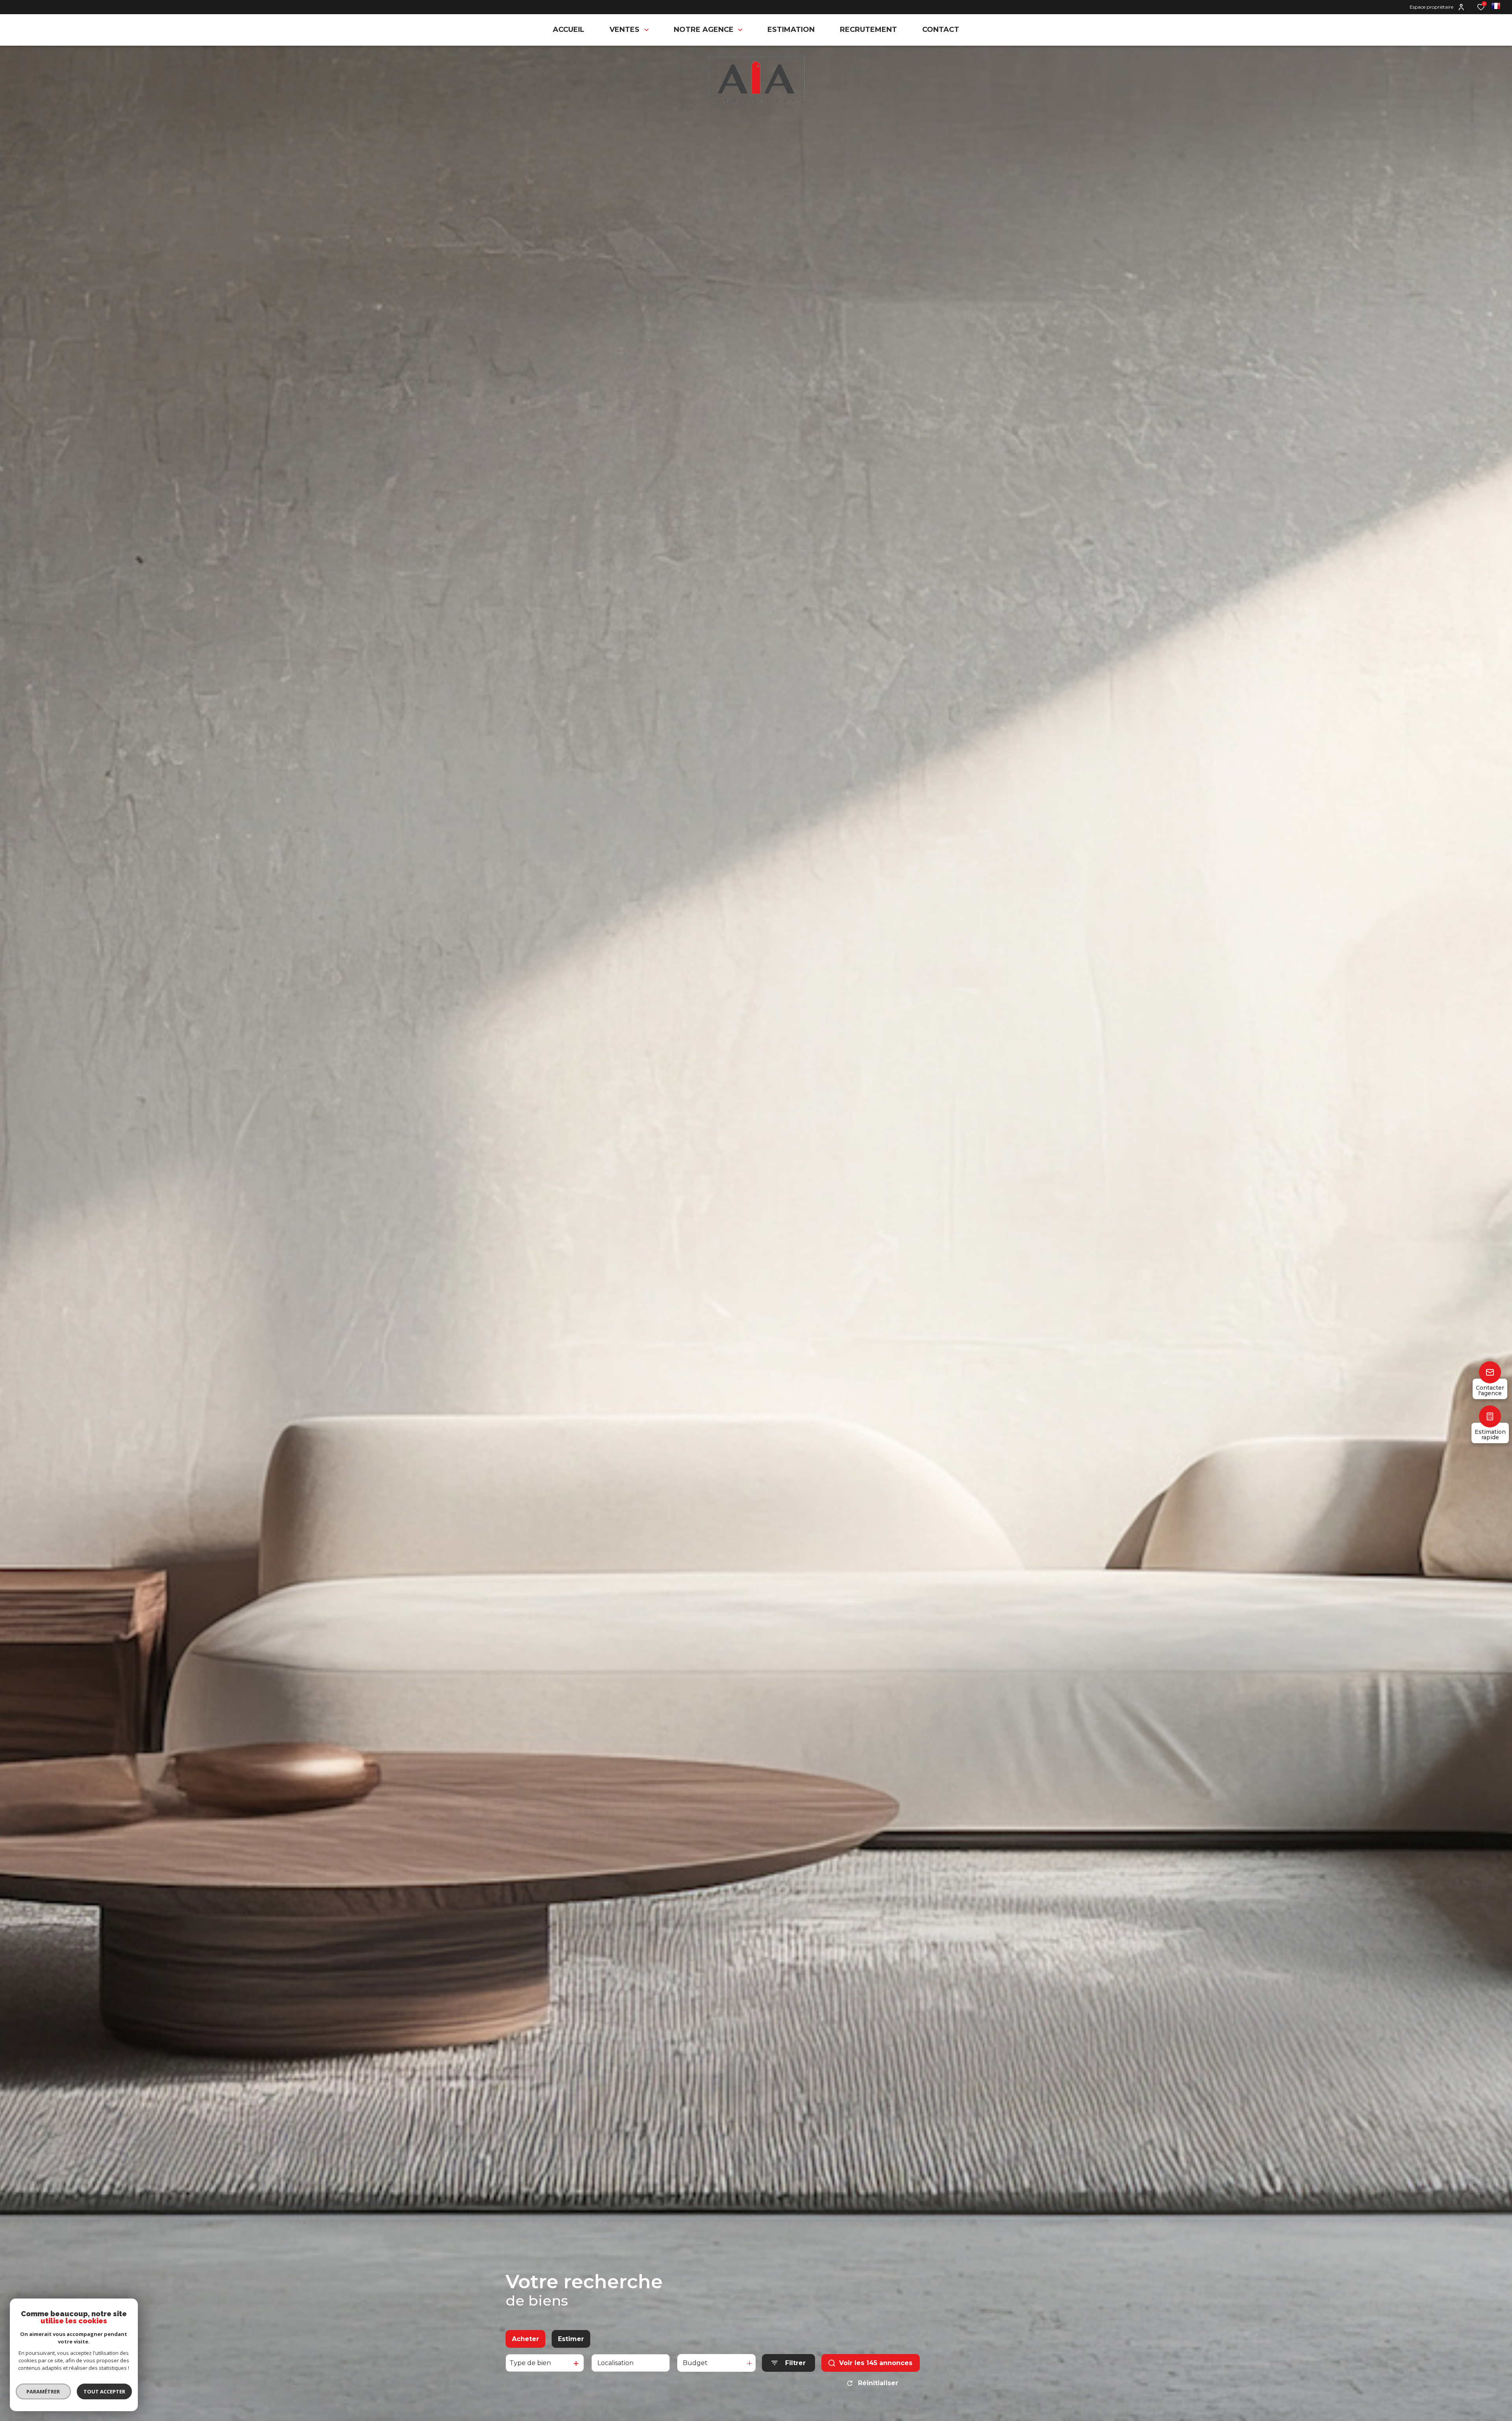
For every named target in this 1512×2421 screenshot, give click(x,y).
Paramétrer (44, 2391)
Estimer (571, 2339)
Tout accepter (104, 2391)
